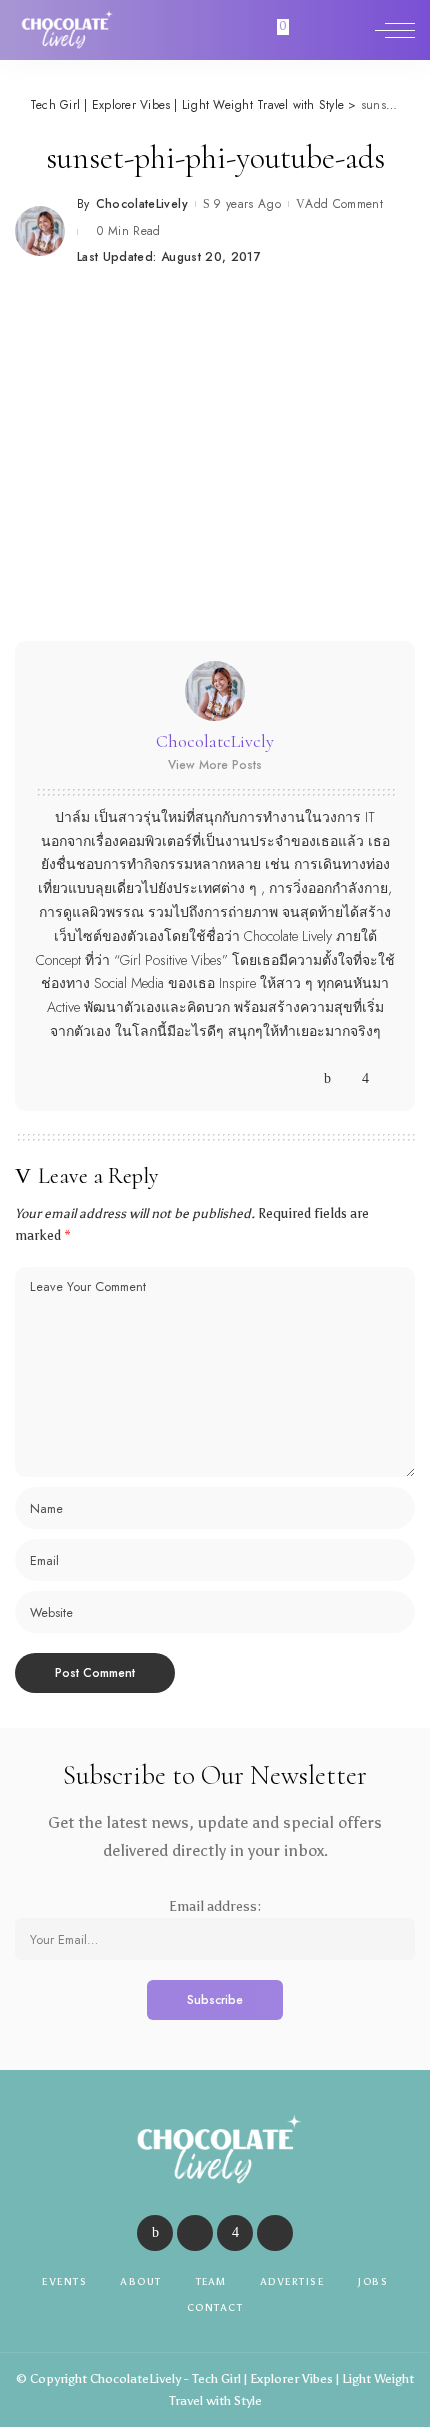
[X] (346, 1079)
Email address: (215, 1906)
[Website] (308, 1079)
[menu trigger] (395, 30)
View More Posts (215, 765)
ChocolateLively (142, 204)
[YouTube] (384, 1079)
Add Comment (344, 204)
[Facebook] (327, 1079)
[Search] (353, 30)
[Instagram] (365, 1079)
